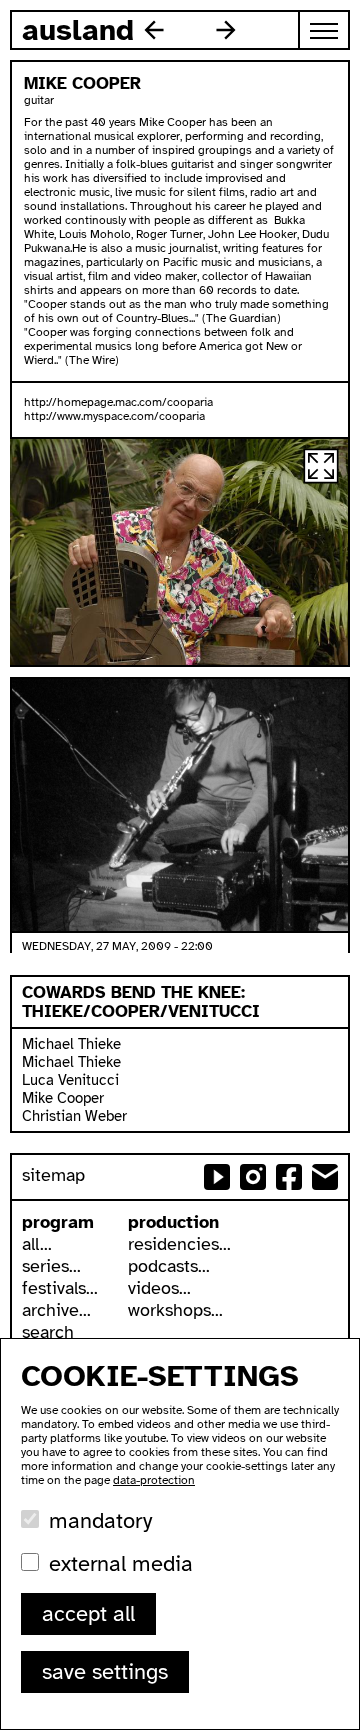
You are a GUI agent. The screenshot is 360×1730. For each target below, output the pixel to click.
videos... (159, 1288)
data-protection (154, 1480)
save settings (105, 1671)
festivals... (60, 1288)
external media (121, 1563)
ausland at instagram (253, 1177)
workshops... (175, 1310)
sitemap (53, 1175)
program (58, 1222)
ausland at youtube (217, 1177)
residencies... (179, 1244)
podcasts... (169, 1266)
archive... (56, 1310)
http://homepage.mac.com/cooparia (118, 402)
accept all (88, 1613)
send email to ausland (325, 1177)
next (226, 30)
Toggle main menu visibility (325, 30)
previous (154, 30)
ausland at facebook (289, 1177)
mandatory (100, 1520)
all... (37, 1244)
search (48, 1332)
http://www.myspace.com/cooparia (114, 416)
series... (51, 1266)
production (173, 1222)
